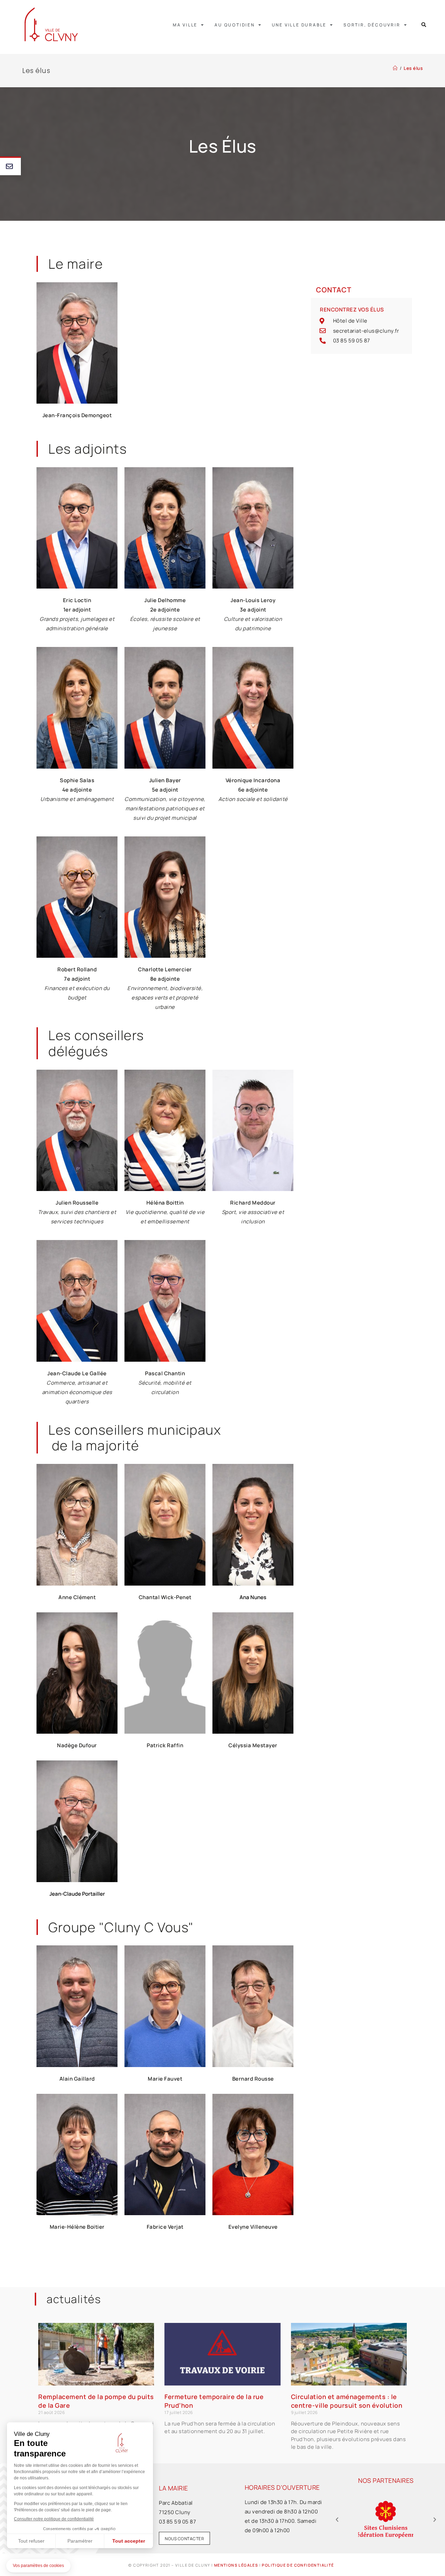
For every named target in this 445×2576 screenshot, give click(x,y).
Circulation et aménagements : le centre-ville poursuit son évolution (347, 2401)
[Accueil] (395, 68)
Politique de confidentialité (298, 2565)
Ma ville (185, 25)
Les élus (413, 68)
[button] (424, 25)
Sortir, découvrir (372, 25)
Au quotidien (235, 25)
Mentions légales (236, 2565)
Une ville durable (299, 25)
